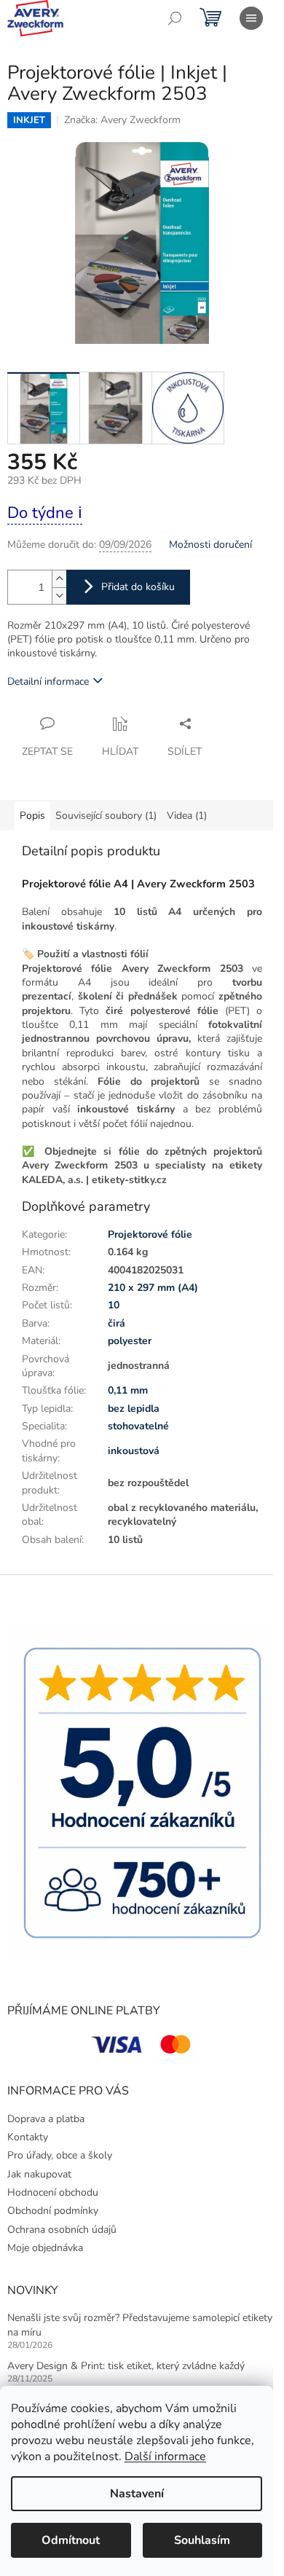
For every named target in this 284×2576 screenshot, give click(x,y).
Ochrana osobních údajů (62, 2230)
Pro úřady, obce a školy (60, 2155)
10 (114, 1305)
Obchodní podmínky (53, 2211)
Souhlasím (202, 2540)
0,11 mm (128, 1390)
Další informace (165, 2457)
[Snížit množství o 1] (59, 596)
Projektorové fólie (150, 1234)
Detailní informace (48, 682)
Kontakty (28, 2137)
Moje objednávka (45, 2248)
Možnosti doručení (210, 545)
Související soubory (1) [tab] (106, 816)
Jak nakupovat (39, 2174)
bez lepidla (134, 1409)
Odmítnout (71, 2540)
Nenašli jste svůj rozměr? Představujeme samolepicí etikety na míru (140, 2325)
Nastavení (137, 2494)
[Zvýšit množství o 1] (59, 579)
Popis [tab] (32, 816)
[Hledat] (175, 18)
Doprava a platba (46, 2119)
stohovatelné (138, 1426)
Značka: (122, 120)
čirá (117, 1323)
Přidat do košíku (138, 587)
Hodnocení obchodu (53, 2192)
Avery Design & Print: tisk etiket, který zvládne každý (126, 2366)
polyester (130, 1341)
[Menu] (251, 18)
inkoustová (134, 1451)
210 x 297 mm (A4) (153, 1288)
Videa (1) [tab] (187, 816)
